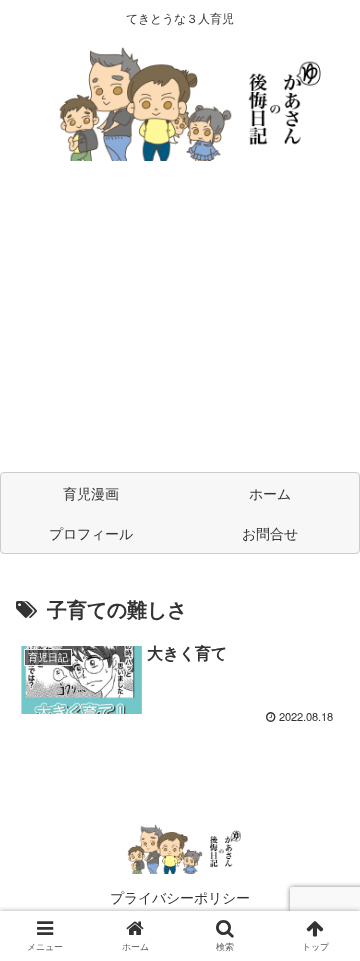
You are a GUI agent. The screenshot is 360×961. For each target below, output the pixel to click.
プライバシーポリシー (180, 897)
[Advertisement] (180, 326)
